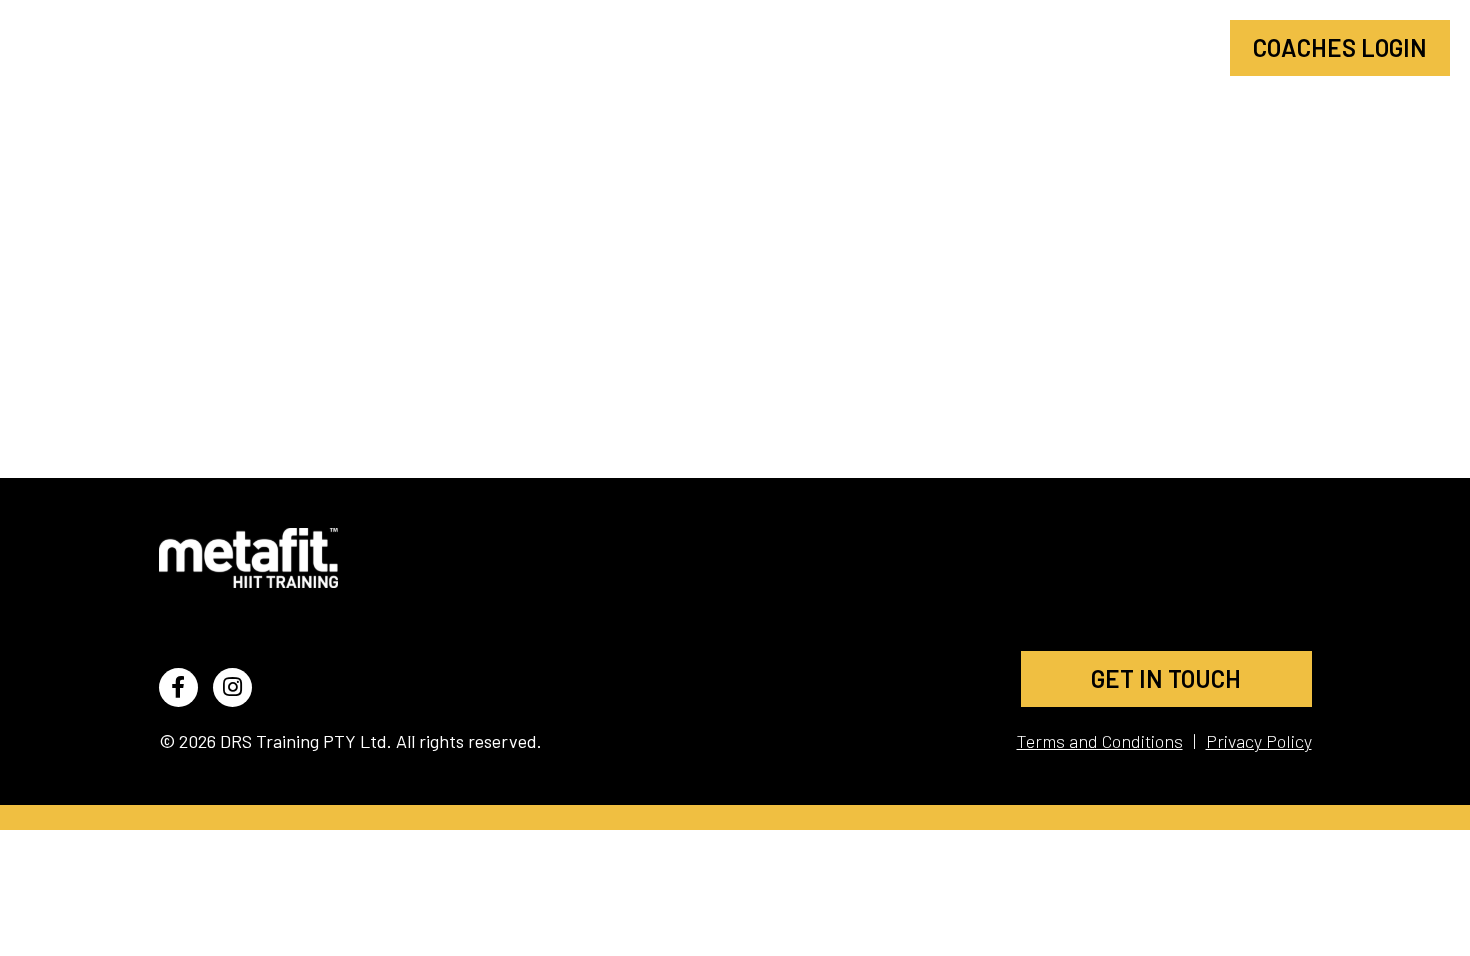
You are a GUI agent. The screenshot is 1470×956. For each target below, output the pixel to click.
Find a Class (901, 47)
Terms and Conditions (1100, 741)
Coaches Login (1340, 47)
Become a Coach (1104, 47)
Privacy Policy (1259, 741)
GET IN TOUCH (1166, 678)
